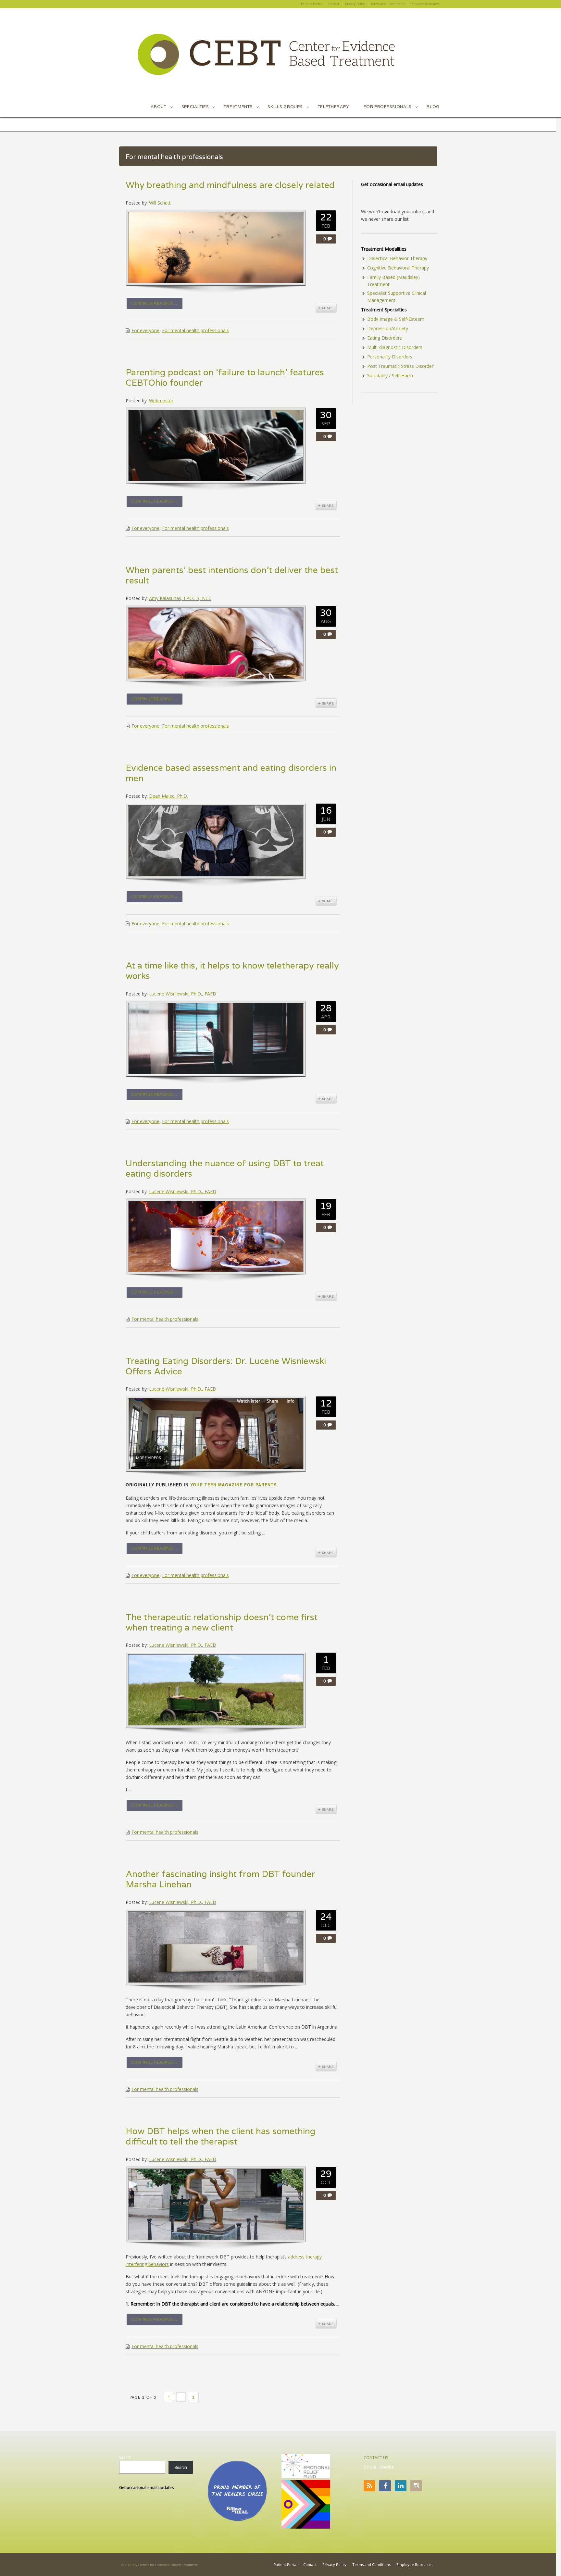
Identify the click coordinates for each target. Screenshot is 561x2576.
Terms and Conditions (371, 2564)
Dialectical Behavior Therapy (397, 258)
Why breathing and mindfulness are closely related (230, 185)
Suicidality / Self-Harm (390, 375)
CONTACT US (376, 2458)
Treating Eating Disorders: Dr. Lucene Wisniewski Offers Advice (226, 1367)
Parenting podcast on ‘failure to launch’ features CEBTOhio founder (225, 378)
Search (125, 2457)
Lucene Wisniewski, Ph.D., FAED (183, 994)
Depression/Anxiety (388, 328)
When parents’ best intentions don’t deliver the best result (232, 576)
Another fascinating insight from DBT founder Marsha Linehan (220, 1880)
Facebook (385, 2486)
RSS (369, 2486)
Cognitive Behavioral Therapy (398, 268)
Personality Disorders (390, 357)
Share (326, 308)
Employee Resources (415, 2564)
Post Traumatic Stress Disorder (400, 366)
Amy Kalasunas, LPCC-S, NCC (180, 598)
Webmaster (161, 400)
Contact (310, 2564)
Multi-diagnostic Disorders (395, 347)
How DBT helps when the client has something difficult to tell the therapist (221, 2137)
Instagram (416, 2486)
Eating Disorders (385, 338)
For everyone (145, 330)
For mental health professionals (195, 330)
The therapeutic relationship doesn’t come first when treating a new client (222, 1623)
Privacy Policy (334, 2564)
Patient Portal (286, 2564)
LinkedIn (401, 2486)
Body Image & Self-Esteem (396, 319)
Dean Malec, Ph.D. (168, 796)
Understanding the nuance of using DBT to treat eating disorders (225, 1169)
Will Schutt (160, 203)
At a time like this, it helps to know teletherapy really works (232, 971)
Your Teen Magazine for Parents (233, 1485)
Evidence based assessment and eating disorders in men (231, 773)
